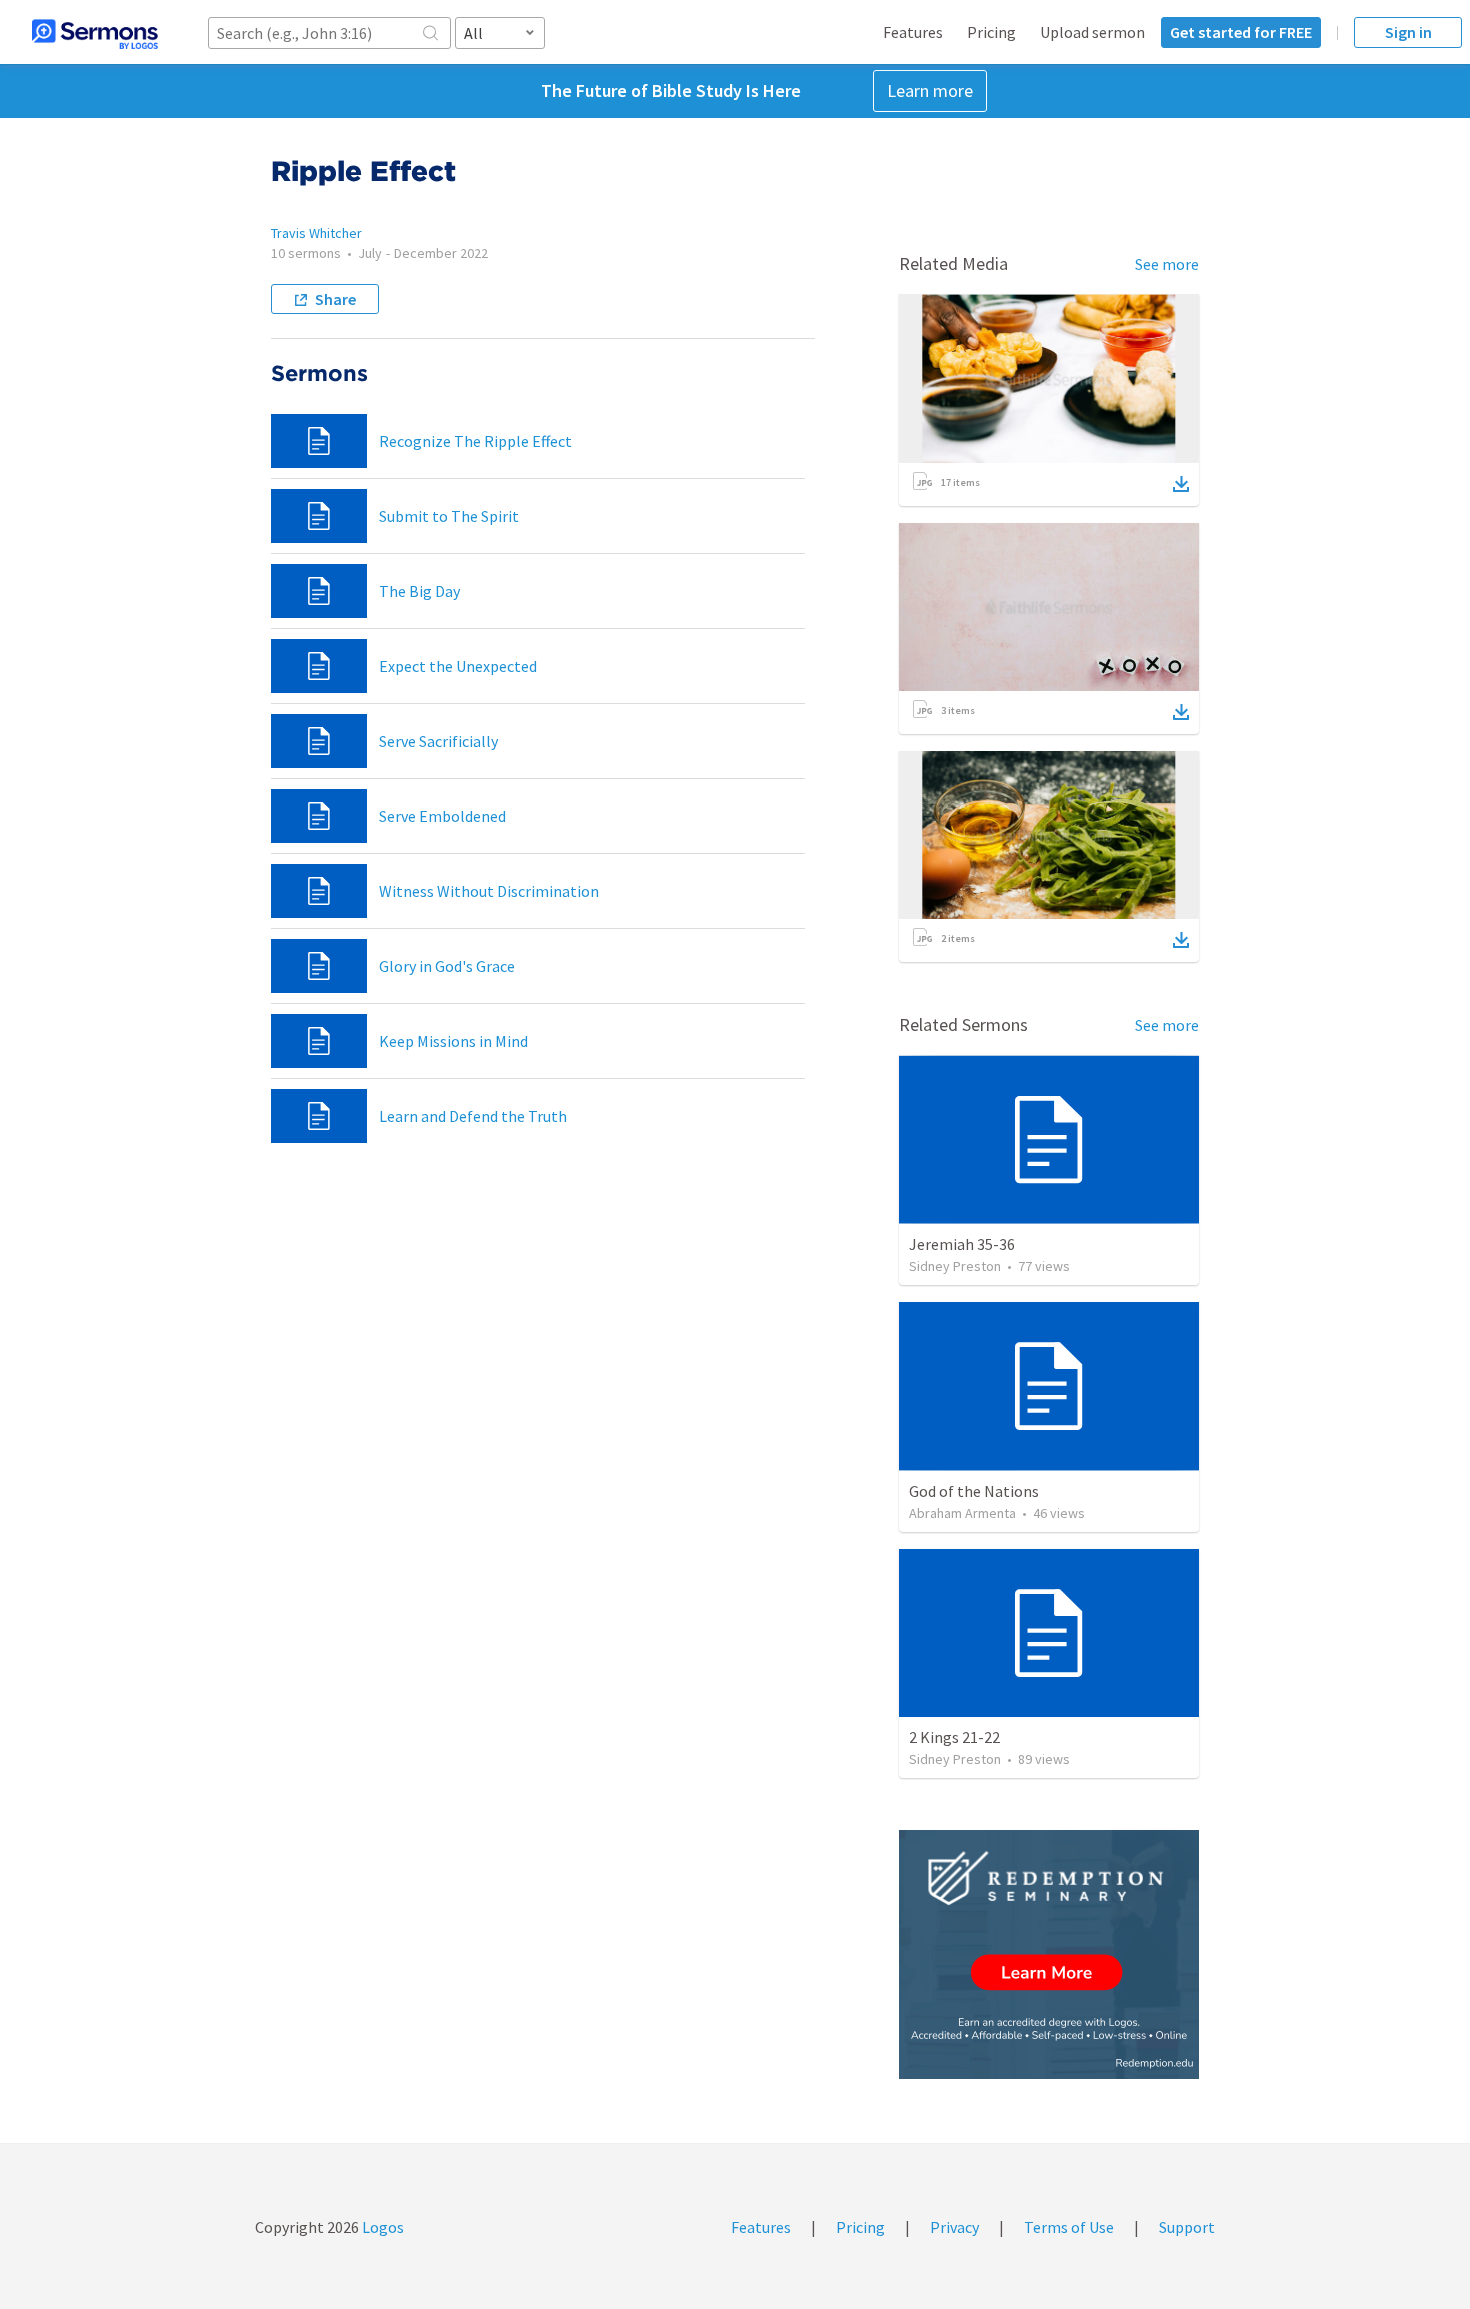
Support (1187, 2227)
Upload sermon (1092, 32)
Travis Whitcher (316, 233)
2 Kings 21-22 (954, 1737)
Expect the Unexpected (458, 666)
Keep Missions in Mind (453, 1041)
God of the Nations (974, 1491)
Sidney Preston (955, 1266)
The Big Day (419, 591)
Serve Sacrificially (438, 741)
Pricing (991, 32)
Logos (381, 2227)
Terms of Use (1069, 2227)
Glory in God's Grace (447, 966)
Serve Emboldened (442, 816)
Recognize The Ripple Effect (475, 441)
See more (1167, 264)
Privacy (954, 2227)
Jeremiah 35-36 (962, 1244)
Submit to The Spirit (449, 516)
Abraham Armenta (962, 1513)
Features (913, 32)
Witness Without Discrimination (489, 891)
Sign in (1408, 32)
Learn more (930, 90)
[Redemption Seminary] (1049, 1954)
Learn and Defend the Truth (473, 1116)
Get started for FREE (1241, 32)
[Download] (1181, 484)
